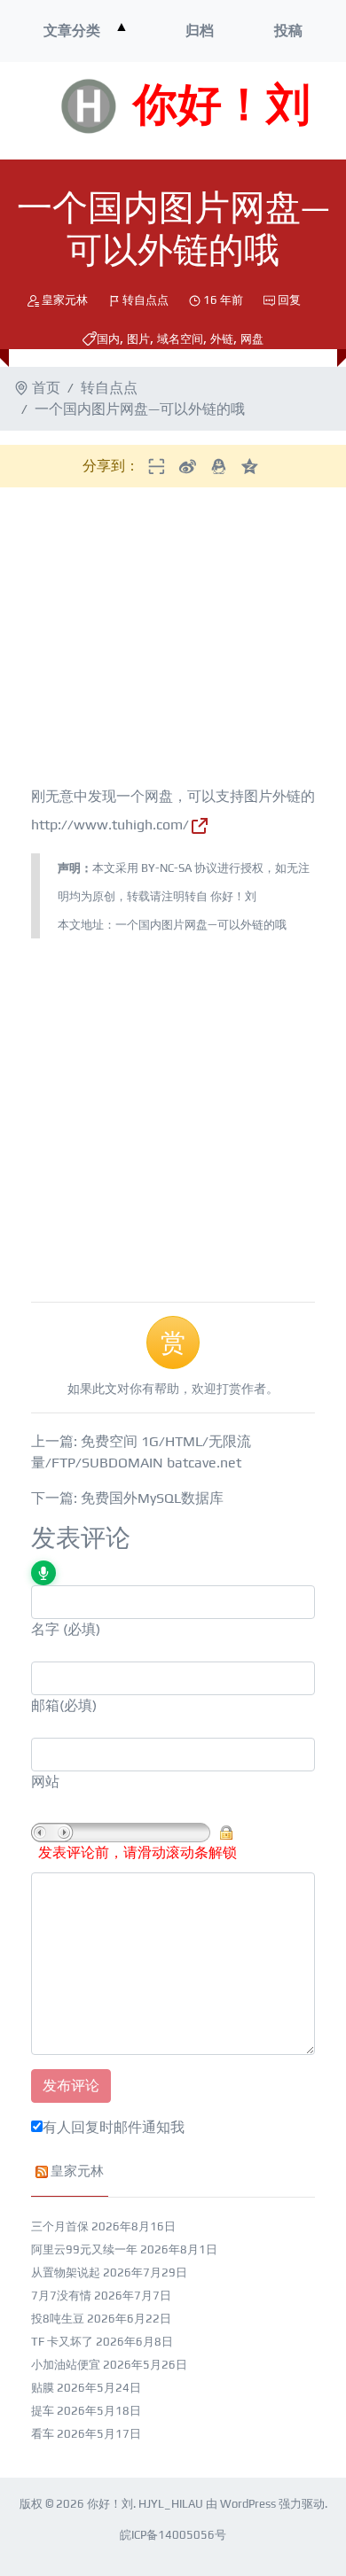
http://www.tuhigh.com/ (110, 825)
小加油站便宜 (66, 2365)
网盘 (252, 339)
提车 (43, 2411)
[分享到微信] (157, 466)
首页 (46, 388)
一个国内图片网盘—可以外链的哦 (201, 925)
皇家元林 (65, 300)
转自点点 (145, 300)
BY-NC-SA (166, 868)
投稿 (288, 31)
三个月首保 (60, 2226)
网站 (45, 1782)
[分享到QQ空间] (250, 466)
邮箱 (45, 1705)
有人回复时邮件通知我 (114, 2127)
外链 (222, 339)
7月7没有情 (61, 2296)
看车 (43, 2434)
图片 (138, 339)
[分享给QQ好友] (219, 466)
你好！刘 (222, 106)
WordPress (248, 2504)
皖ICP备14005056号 (173, 2535)
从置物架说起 (66, 2272)
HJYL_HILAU (171, 2504)
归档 (200, 31)
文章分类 (72, 31)
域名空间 (180, 339)
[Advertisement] (166, 640)
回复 (289, 300)
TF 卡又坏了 (62, 2342)
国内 (108, 339)
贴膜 (43, 2388)
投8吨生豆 (58, 2319)
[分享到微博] (188, 466)
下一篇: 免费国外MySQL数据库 (127, 1498)
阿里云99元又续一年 (84, 2249)
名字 (45, 1629)
